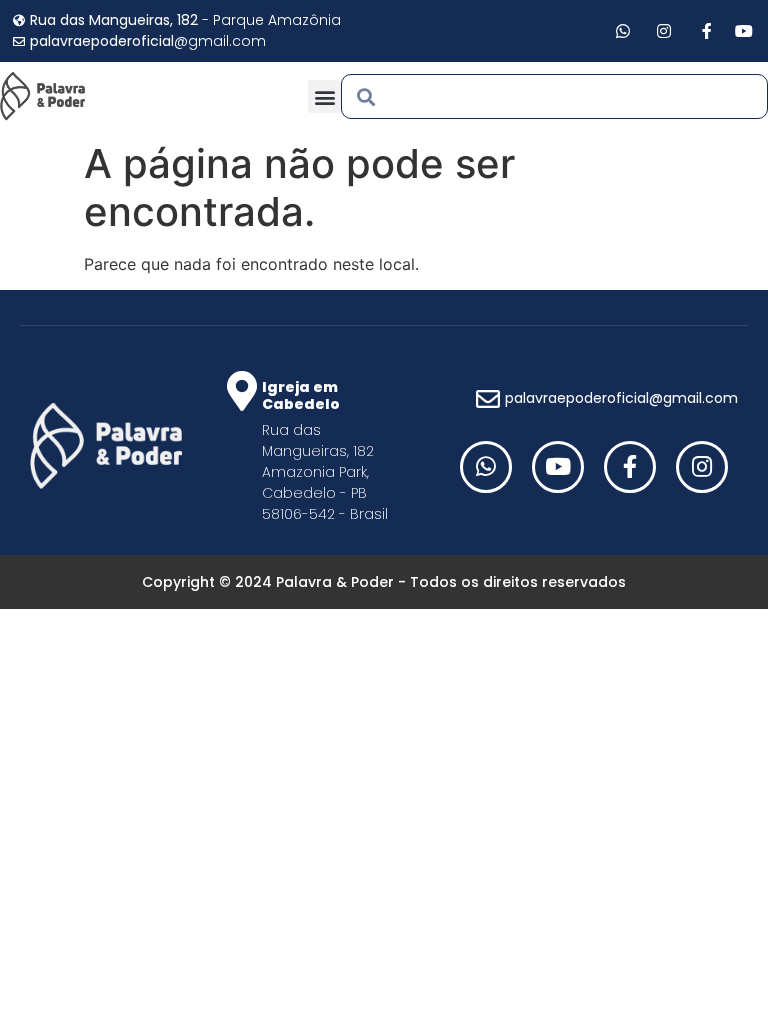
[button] (324, 96)
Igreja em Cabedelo (301, 395)
